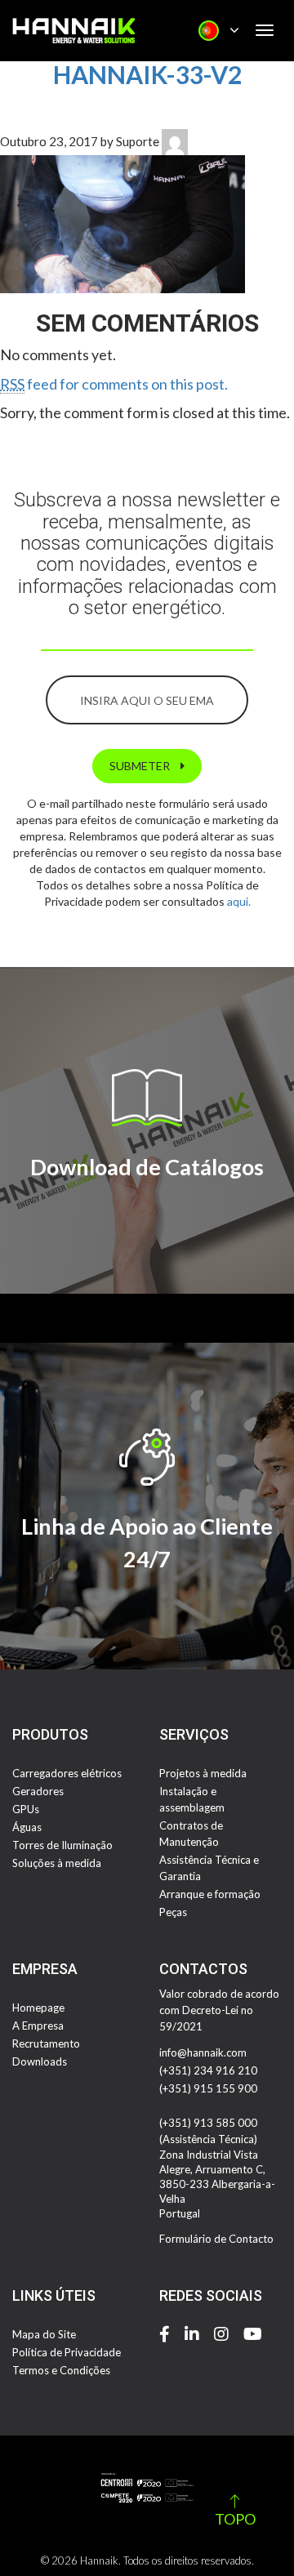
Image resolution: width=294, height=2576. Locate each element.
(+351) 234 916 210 (208, 2070)
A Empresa (38, 2026)
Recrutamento (46, 2043)
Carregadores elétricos (67, 1773)
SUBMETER (141, 766)
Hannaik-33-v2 (147, 74)
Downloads (40, 2061)
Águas (27, 1827)
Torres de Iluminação (62, 1845)
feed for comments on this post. (114, 384)
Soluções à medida (57, 1863)
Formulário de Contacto (216, 2239)
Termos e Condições (61, 2370)
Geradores (38, 1791)
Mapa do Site (44, 2334)
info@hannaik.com (203, 2052)
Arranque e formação (210, 1894)
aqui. (239, 901)
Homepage (38, 2008)
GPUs (26, 1809)
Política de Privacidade (67, 2352)
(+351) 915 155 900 (208, 2088)
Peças (173, 1912)
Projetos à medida (203, 1773)
